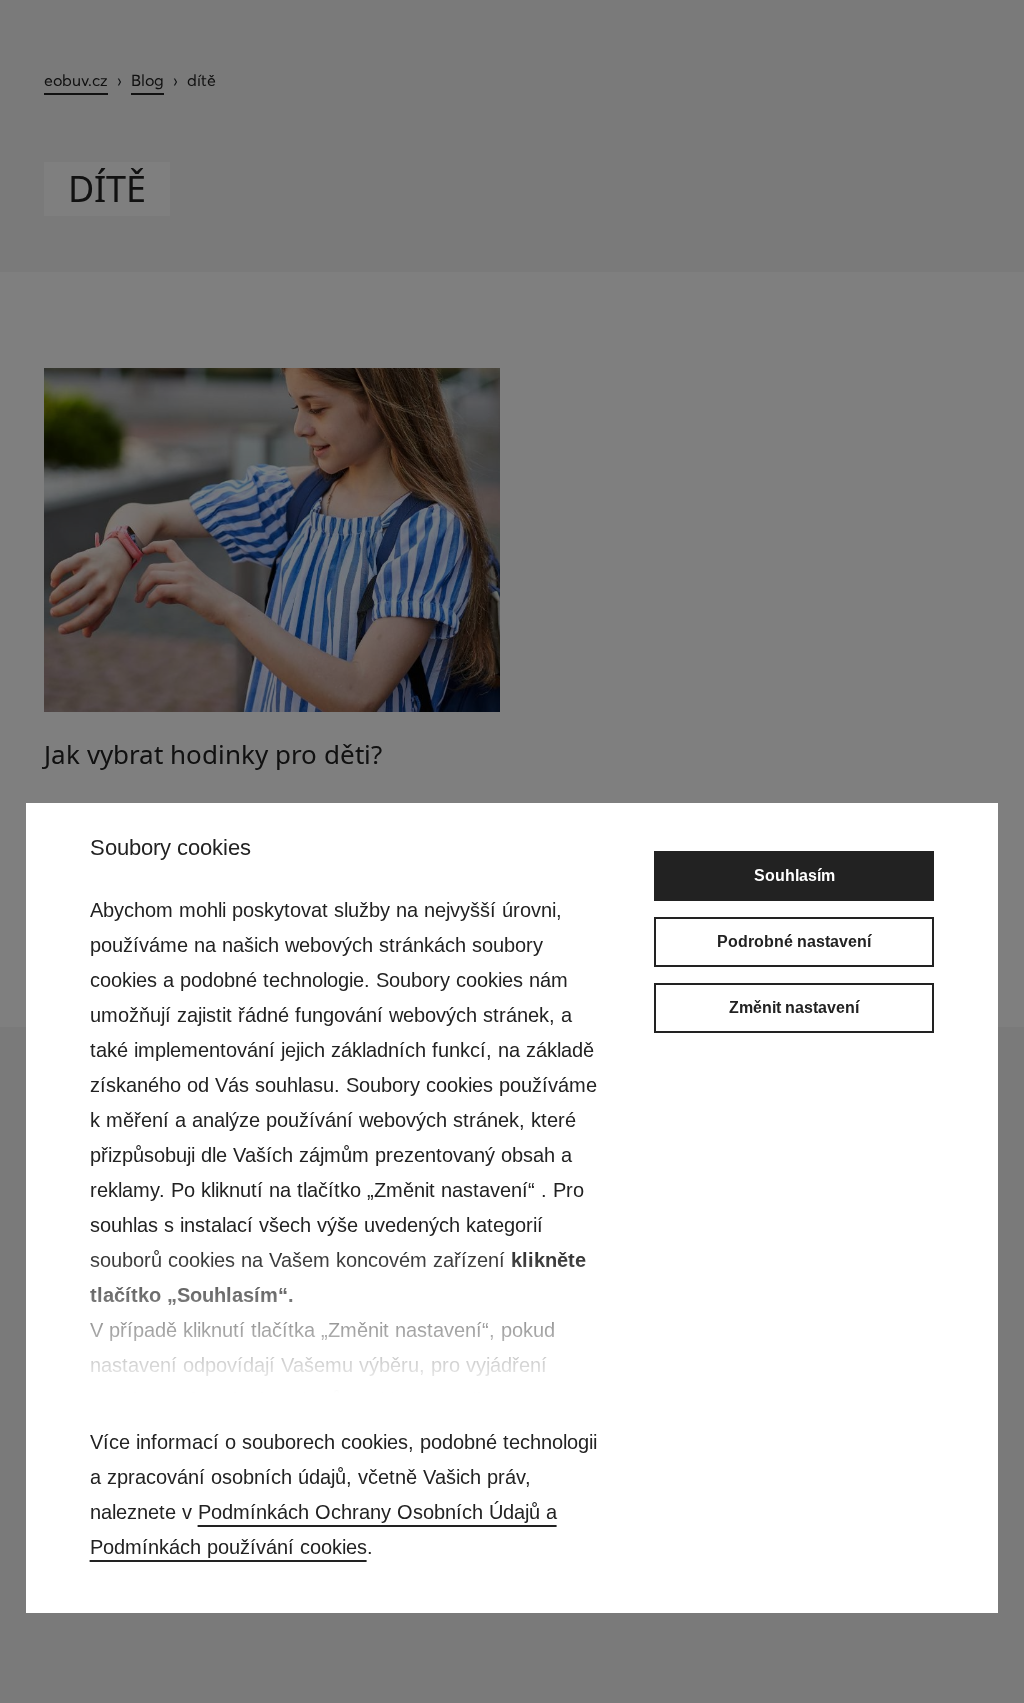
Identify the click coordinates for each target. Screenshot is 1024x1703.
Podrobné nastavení (794, 941)
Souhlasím (794, 875)
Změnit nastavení (794, 1007)
